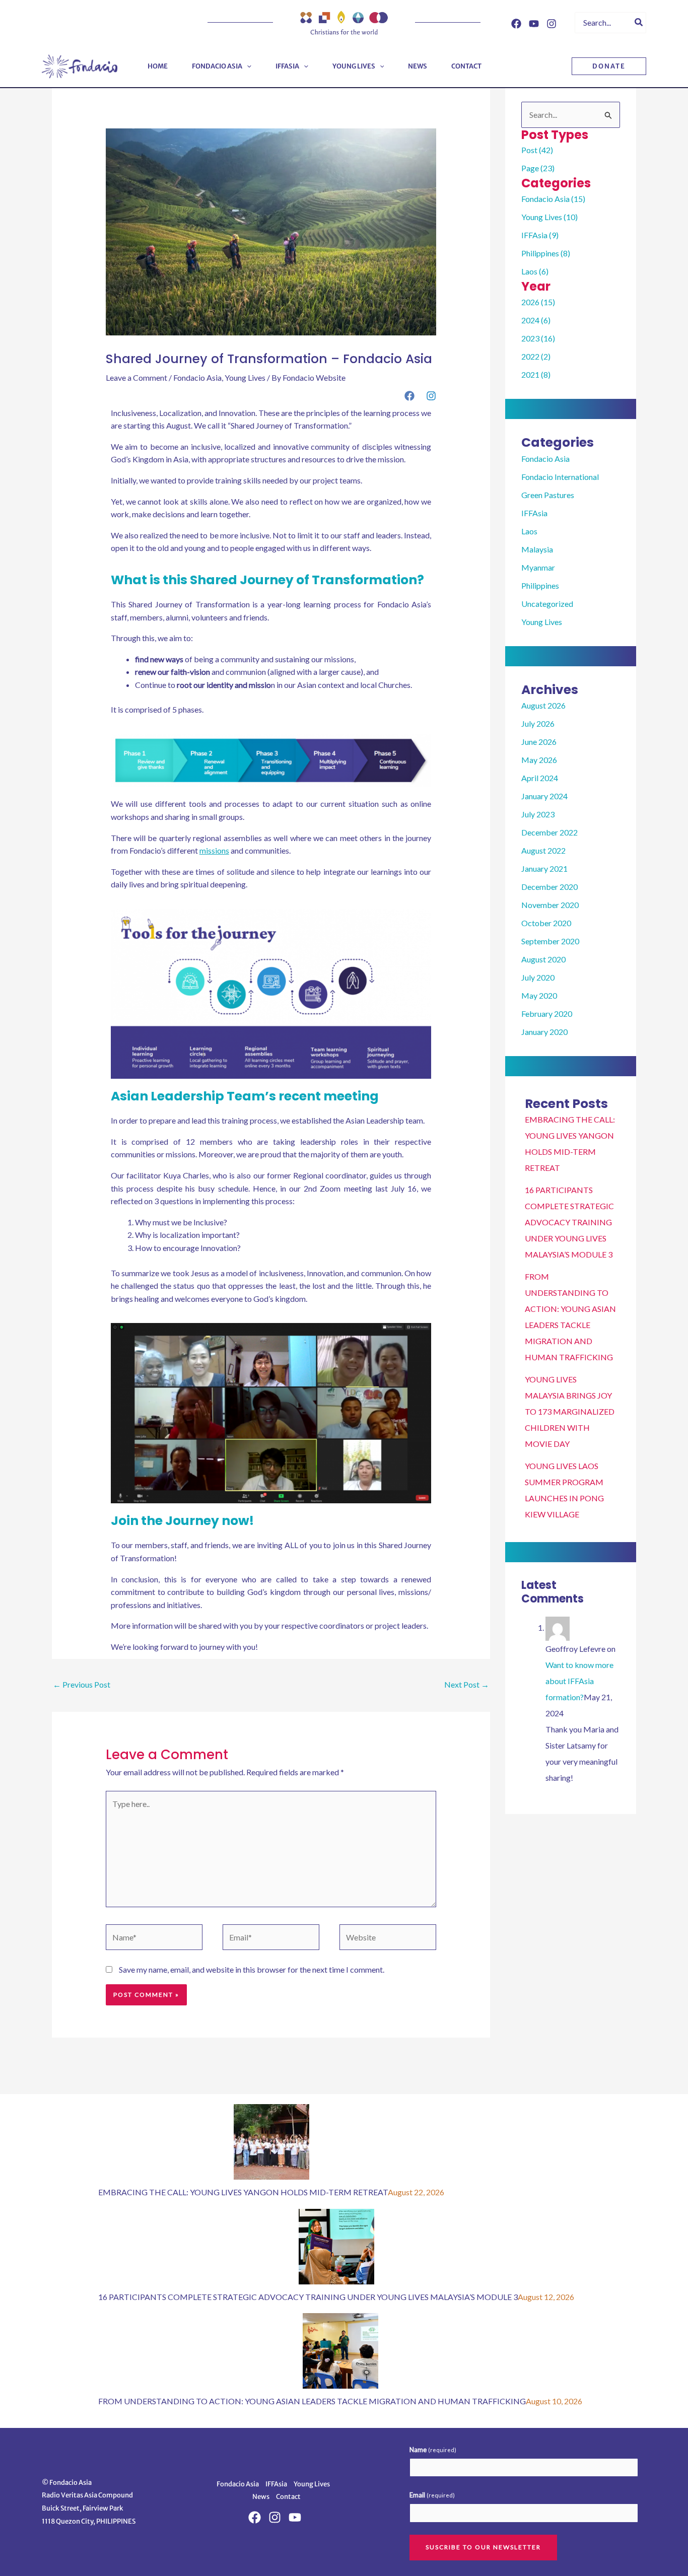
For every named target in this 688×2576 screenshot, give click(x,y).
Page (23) (538, 168)
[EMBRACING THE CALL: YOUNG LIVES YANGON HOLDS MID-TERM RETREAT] (271, 2141)
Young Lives (245, 377)
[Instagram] (552, 24)
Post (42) (537, 150)
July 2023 (538, 814)
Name (433, 2450)
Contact (288, 2497)
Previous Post (82, 1684)
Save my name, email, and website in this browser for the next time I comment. (252, 1969)
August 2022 (543, 850)
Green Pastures (548, 495)
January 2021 (544, 868)
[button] (247, 66)
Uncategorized (547, 604)
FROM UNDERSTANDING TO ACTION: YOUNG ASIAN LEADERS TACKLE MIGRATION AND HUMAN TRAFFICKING (312, 2401)
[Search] (639, 23)
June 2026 (539, 742)
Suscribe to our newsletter (483, 2547)
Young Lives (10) (549, 217)
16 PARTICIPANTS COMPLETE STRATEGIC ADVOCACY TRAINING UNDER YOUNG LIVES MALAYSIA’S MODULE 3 (569, 1222)
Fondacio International (560, 477)
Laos (529, 531)
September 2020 (550, 941)
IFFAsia (534, 513)
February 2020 (547, 1014)
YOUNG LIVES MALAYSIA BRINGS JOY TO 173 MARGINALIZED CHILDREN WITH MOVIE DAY (570, 1411)
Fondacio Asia (197, 377)
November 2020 (550, 905)
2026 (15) (538, 302)
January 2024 (544, 796)
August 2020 (543, 959)
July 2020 (538, 977)
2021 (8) (536, 374)
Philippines (540, 585)
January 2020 (544, 1032)
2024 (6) (536, 320)
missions (214, 850)
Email (432, 2495)
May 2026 (539, 760)
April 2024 (540, 778)
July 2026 (538, 723)
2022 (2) (536, 356)
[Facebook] (516, 24)
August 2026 (543, 705)
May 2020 (539, 995)
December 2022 (549, 832)
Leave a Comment (136, 377)
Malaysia (537, 549)
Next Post (467, 1684)
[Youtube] (534, 24)
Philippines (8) (546, 253)
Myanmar (538, 567)
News (261, 2497)
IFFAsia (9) (540, 235)
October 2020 (546, 923)
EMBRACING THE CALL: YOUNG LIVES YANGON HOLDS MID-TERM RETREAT (243, 2192)
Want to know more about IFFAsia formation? (579, 1681)
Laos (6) (535, 271)
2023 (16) (538, 338)
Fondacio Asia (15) (553, 199)
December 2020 (549, 887)
